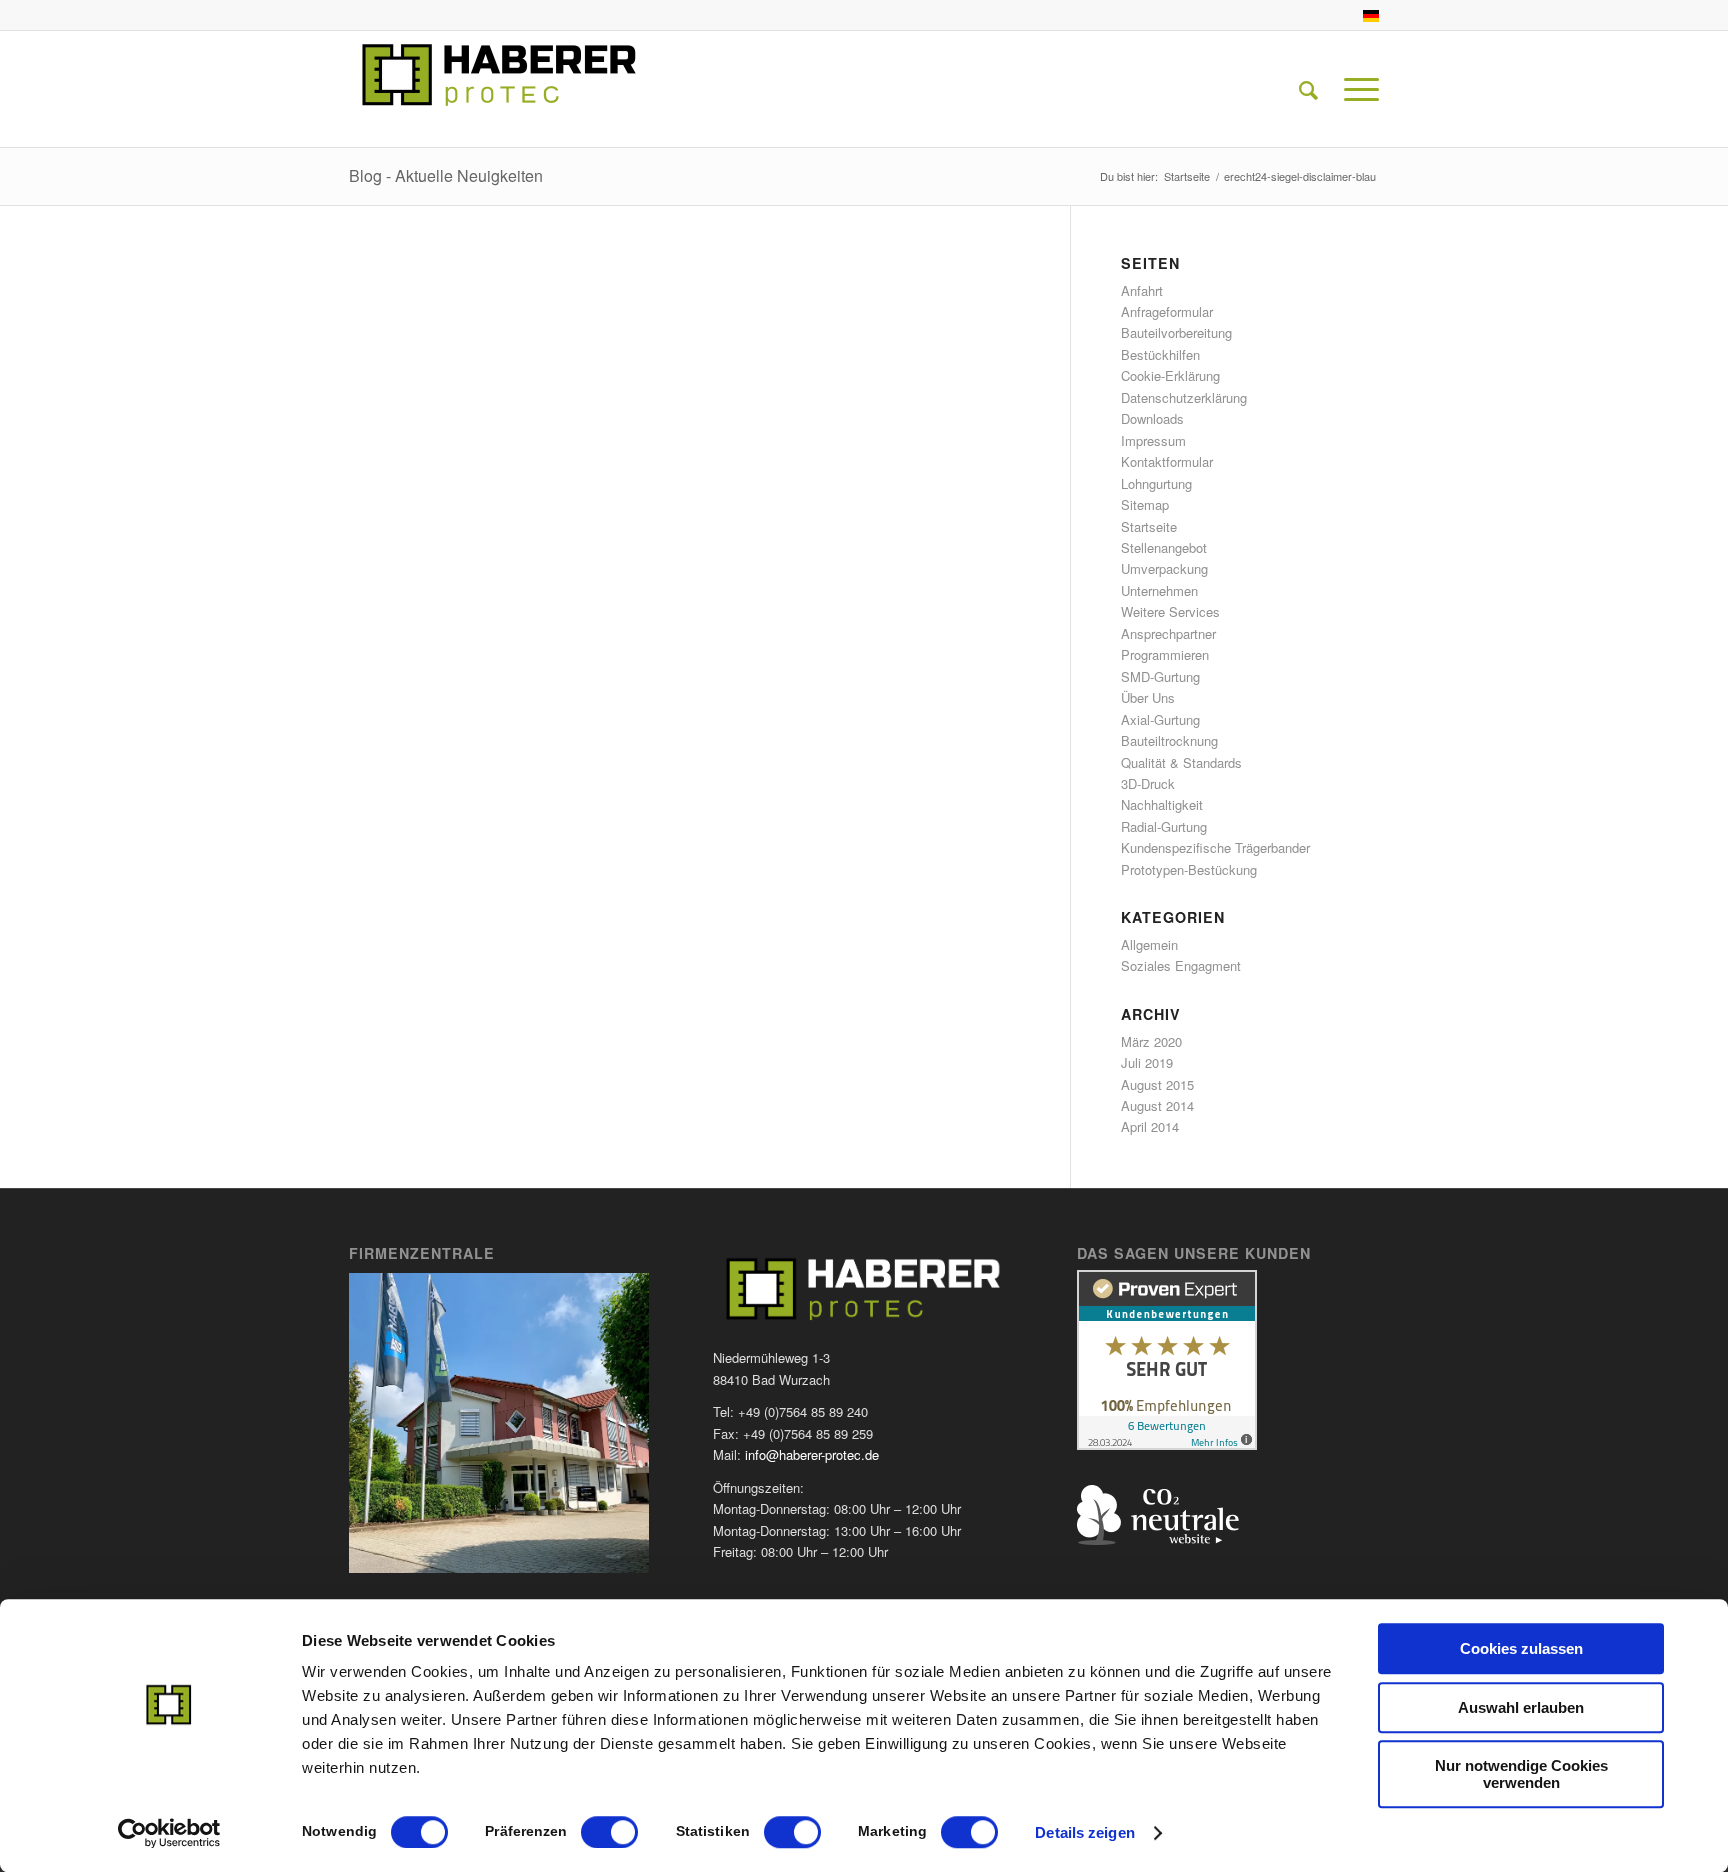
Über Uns (1148, 697)
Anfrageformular (1167, 311)
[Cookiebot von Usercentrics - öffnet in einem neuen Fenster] (169, 1833)
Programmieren (1165, 654)
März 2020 (1151, 1041)
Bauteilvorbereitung (1176, 332)
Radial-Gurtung (1164, 826)
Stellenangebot (1164, 547)
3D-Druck (1148, 783)
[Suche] (1308, 89)
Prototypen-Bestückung (1189, 869)
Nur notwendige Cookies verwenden (1521, 1774)
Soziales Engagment (1181, 965)
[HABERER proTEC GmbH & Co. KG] (499, 89)
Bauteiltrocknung (1169, 740)
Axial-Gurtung (1160, 719)
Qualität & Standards (1181, 762)
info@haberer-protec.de (812, 1454)
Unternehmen (1159, 590)
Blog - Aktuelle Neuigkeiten (446, 175)
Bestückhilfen (1160, 354)
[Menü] (1355, 89)
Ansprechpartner (1168, 633)
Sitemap (1145, 504)
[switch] (609, 1832)
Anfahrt (1142, 290)
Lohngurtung (1156, 483)
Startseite (1149, 526)
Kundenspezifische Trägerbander (1215, 847)
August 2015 (1157, 1084)
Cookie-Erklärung (1170, 375)
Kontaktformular (1167, 461)
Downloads (1152, 418)
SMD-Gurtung (1160, 676)
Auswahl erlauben (1521, 1707)
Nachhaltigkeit (1162, 804)
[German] (1371, 17)
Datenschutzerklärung (1184, 397)
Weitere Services (1170, 611)
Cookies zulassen (1521, 1648)
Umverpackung (1164, 568)
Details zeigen (1084, 1832)
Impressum (1153, 440)
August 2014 (1157, 1105)
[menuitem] (1366, 16)
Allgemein (1149, 944)
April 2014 (1150, 1126)
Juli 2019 (1147, 1062)
